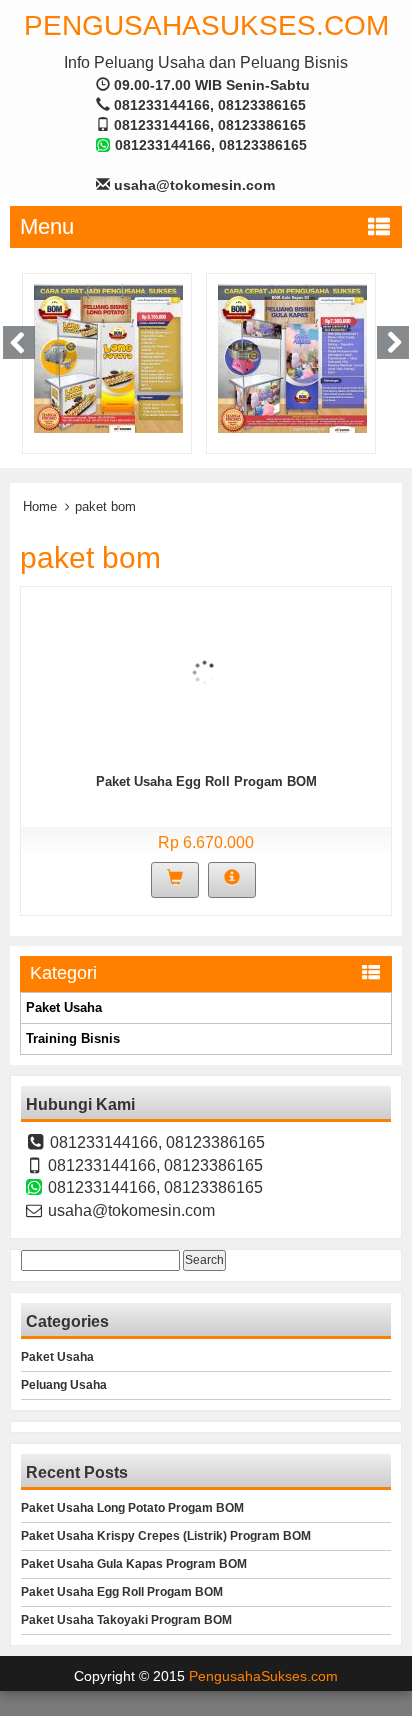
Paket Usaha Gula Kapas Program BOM (134, 1564)
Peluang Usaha (64, 1385)
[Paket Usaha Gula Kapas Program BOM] (292, 358)
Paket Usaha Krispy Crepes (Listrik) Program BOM (166, 1536)
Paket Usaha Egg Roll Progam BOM (206, 781)
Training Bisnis (73, 1038)
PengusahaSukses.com (206, 25)
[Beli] (175, 880)
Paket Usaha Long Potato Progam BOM (132, 1508)
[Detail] (232, 880)
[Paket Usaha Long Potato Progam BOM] (108, 358)
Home (40, 506)
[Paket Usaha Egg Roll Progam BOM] (204, 671)
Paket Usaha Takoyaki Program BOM (126, 1620)
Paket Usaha (64, 1007)
